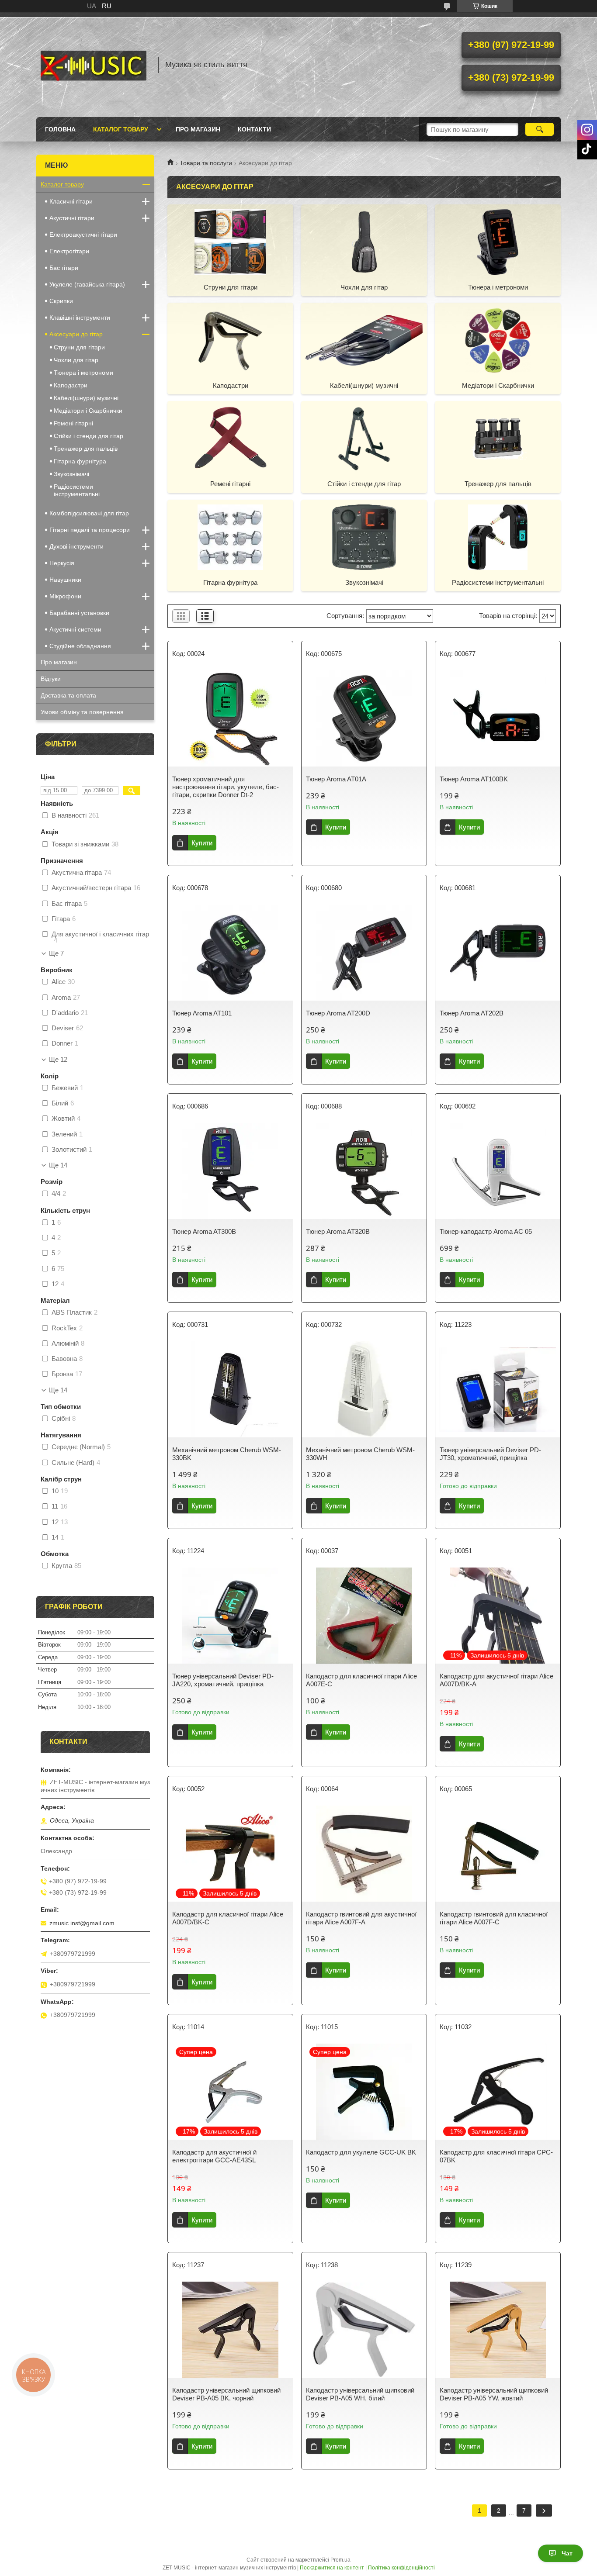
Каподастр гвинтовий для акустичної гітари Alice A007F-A (361, 1918)
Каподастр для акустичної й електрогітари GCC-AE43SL (214, 2156)
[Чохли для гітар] (364, 242)
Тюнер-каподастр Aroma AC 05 (486, 1231)
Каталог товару (121, 129)
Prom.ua (340, 2560)
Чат (567, 2553)
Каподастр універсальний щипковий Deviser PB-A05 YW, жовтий (494, 2394)
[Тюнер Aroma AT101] (230, 953)
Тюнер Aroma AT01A (336, 779)
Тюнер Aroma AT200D (338, 1013)
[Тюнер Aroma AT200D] (364, 953)
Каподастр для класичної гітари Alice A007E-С (361, 1680)
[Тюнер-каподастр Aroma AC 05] (498, 1171)
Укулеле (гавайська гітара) (87, 284)
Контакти (254, 129)
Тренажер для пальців (498, 484)
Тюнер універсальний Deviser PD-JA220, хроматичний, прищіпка (223, 1680)
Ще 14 (58, 1165)
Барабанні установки (79, 613)
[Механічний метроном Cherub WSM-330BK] (230, 1389)
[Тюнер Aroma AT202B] (498, 953)
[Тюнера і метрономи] (498, 242)
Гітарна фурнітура (230, 582)
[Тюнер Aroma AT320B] (364, 1171)
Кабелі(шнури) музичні (364, 385)
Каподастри (231, 385)
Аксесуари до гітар (76, 334)
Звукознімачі (364, 582)
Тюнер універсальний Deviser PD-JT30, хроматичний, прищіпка (490, 1454)
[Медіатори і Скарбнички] (498, 340)
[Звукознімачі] (364, 537)
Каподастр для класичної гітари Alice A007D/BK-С (228, 1918)
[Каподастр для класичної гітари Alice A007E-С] (364, 1616)
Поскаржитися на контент (332, 2568)
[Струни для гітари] (230, 242)
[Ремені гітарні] (230, 438)
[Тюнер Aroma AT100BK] (498, 718)
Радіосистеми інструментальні (498, 582)
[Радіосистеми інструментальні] (498, 537)
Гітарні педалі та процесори (90, 530)
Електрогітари (69, 251)
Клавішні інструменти (80, 318)
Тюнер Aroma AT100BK (474, 779)
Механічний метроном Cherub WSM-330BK (227, 1454)
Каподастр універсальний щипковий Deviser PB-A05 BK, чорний (226, 2394)
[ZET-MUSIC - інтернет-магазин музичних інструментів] (93, 65)
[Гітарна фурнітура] (230, 537)
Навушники (65, 580)
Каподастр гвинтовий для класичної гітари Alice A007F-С (494, 1918)
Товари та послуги (206, 163)
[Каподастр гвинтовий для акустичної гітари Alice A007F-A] (364, 1854)
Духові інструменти (76, 546)
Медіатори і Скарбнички (498, 385)
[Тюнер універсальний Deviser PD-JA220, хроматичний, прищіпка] (230, 1616)
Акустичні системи (75, 629)
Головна (60, 129)
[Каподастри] (230, 340)
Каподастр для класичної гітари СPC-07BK (496, 2156)
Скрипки (61, 301)
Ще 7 (56, 953)
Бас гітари (64, 268)
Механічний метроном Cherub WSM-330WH (360, 1454)
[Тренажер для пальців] (498, 438)
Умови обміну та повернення (82, 712)
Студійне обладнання (80, 646)
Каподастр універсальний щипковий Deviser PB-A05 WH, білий (360, 2394)
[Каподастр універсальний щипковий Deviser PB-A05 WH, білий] (364, 2330)
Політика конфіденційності (401, 2568)
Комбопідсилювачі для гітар (89, 513)
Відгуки (51, 679)
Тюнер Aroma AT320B (338, 1231)
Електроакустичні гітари (83, 235)
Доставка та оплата (68, 695)
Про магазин (198, 129)
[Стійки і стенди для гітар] (364, 438)
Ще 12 (58, 1060)
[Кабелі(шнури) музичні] (364, 340)
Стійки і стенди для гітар (364, 484)
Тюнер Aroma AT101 (202, 1013)
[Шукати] (540, 129)
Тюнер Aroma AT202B (472, 1013)
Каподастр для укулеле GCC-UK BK (361, 2152)
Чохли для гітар (364, 287)
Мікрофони (65, 596)
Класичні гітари (71, 201)
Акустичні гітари (72, 218)
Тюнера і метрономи (498, 287)
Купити (202, 843)
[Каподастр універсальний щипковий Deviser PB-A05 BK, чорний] (230, 2330)
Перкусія (62, 563)
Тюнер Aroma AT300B (204, 1231)
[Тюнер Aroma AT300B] (230, 1171)
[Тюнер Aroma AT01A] (364, 718)
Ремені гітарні (230, 484)
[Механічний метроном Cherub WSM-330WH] (364, 1389)
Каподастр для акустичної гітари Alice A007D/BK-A (496, 1680)
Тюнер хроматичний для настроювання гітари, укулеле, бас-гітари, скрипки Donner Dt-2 (226, 787)
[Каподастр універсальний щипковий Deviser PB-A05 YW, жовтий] (498, 2330)
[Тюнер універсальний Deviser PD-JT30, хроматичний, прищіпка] (498, 1389)
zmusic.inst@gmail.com (82, 1923)
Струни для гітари (231, 287)
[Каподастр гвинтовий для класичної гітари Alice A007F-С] (498, 1854)
